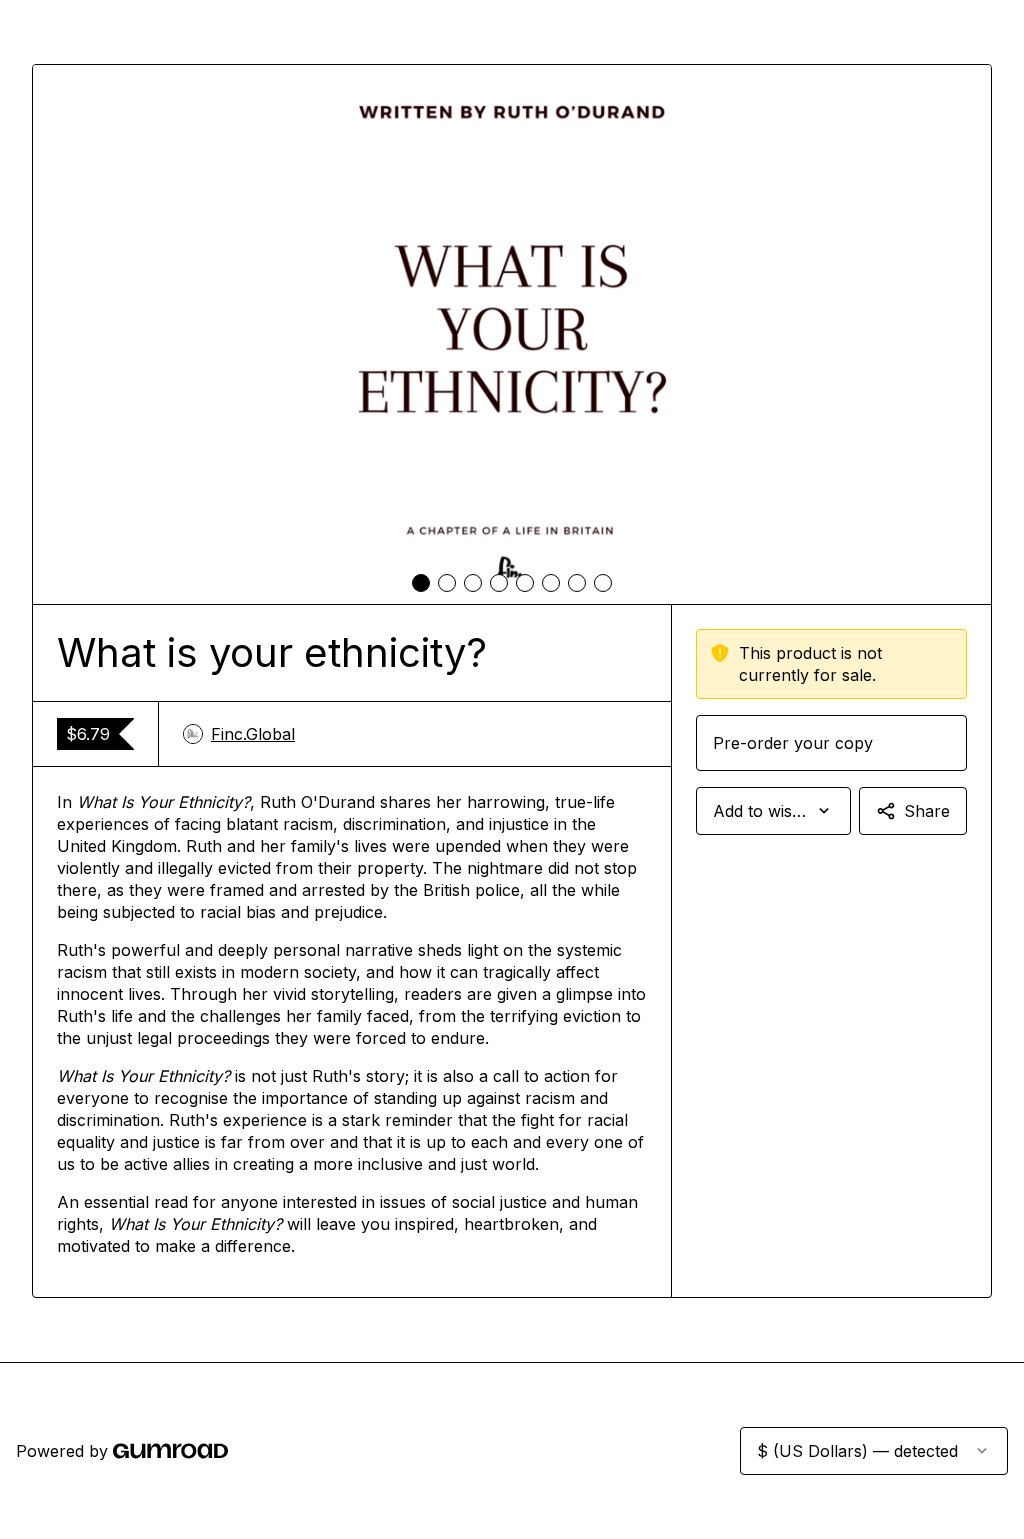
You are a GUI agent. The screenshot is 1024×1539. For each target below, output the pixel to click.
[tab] (421, 583)
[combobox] (773, 811)
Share (927, 811)
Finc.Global (253, 734)
